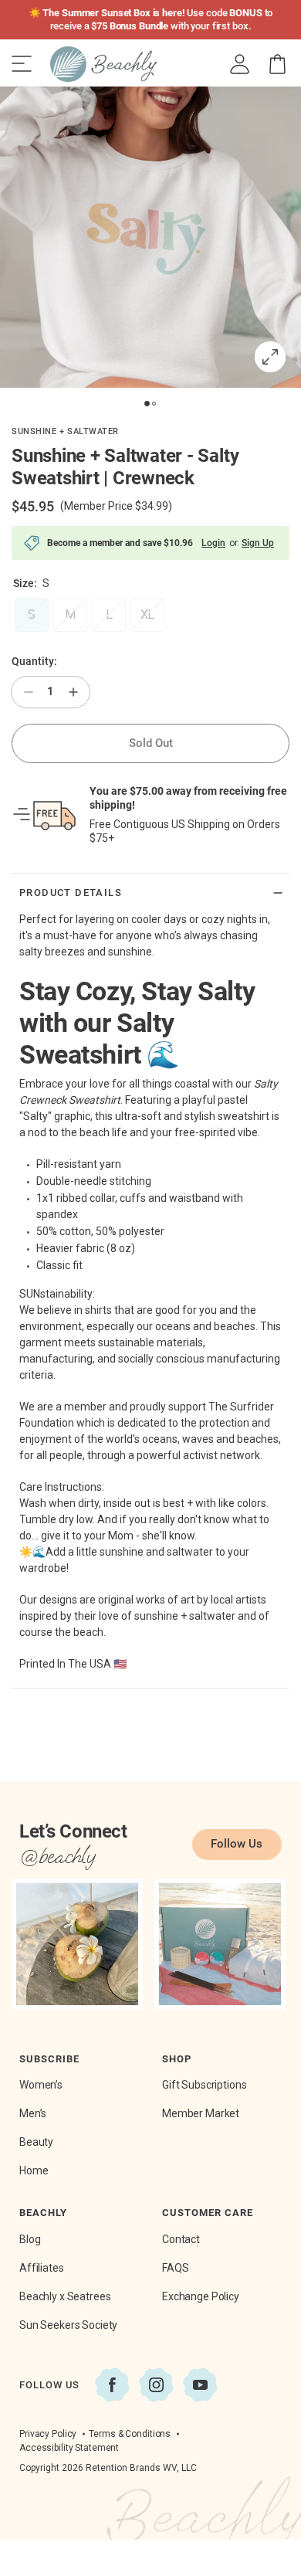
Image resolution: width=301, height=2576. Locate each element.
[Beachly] (103, 64)
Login (213, 543)
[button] (277, 64)
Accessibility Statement (69, 2448)
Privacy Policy (48, 2434)
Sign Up (258, 543)
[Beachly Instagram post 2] (220, 1944)
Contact (181, 2239)
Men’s (33, 2113)
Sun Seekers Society (68, 2325)
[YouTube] (200, 2385)
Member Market (201, 2113)
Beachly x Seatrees (65, 2296)
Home (34, 2170)
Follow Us (237, 1844)
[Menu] (22, 64)
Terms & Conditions (130, 2434)
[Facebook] (112, 2385)
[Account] (240, 64)
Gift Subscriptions (204, 2085)
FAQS (175, 2268)
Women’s (41, 2085)
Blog (30, 2239)
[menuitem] (240, 64)
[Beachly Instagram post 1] (77, 1944)
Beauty (36, 2142)
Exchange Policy (201, 2296)
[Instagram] (156, 2385)
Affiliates (42, 2268)
